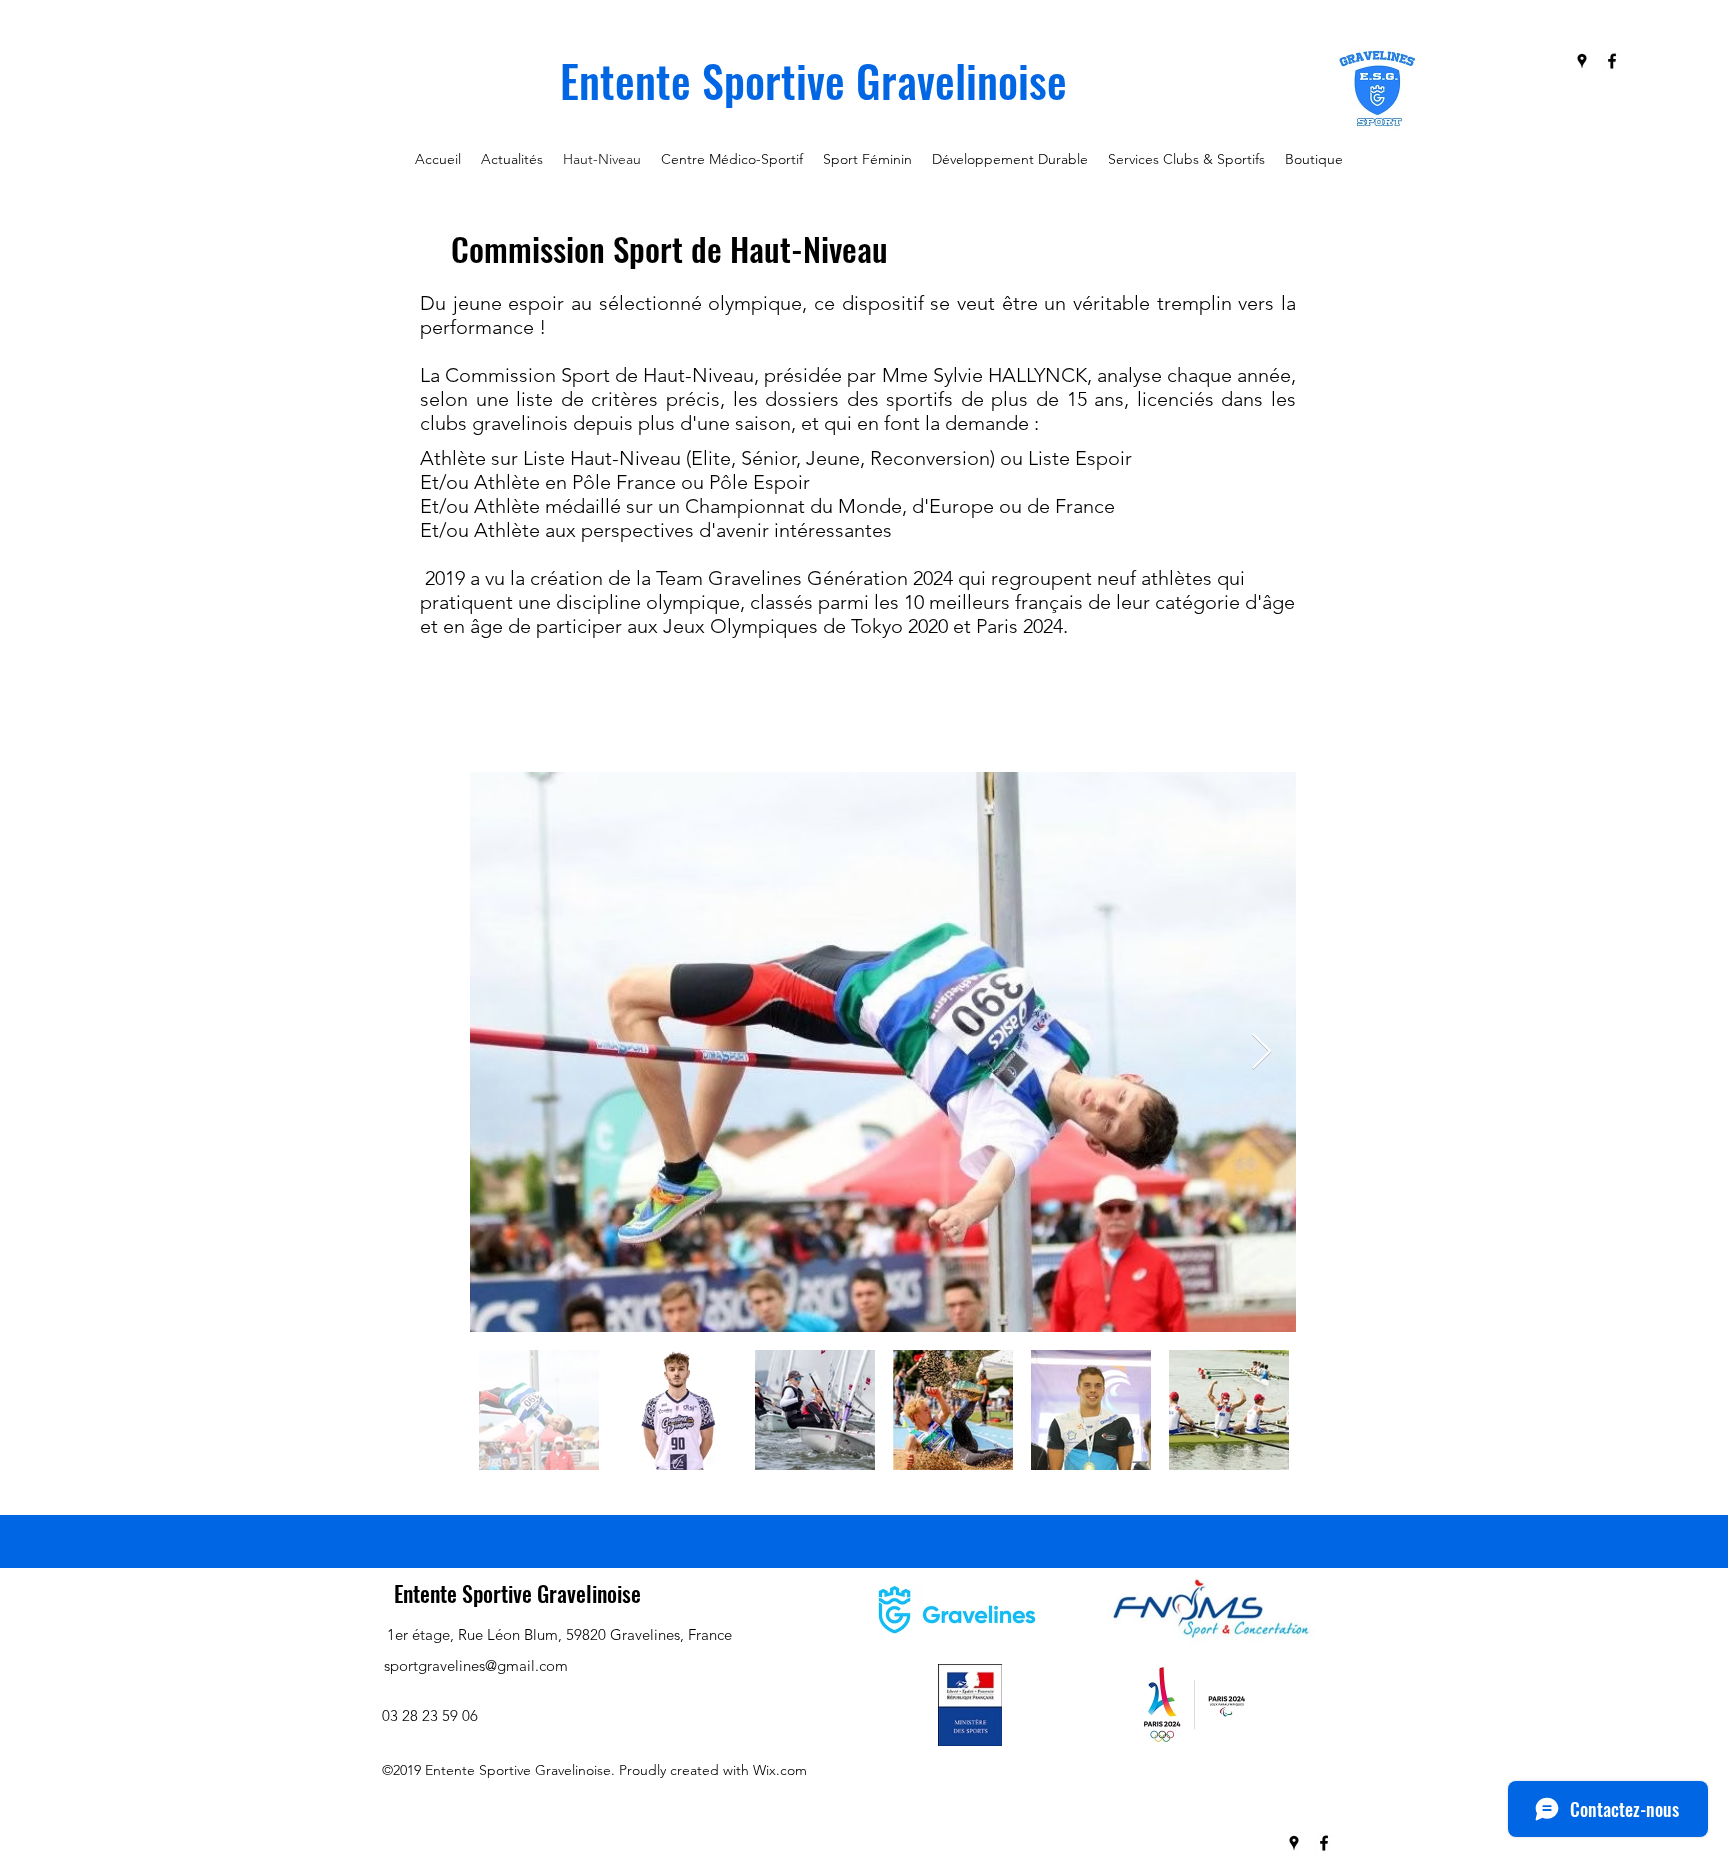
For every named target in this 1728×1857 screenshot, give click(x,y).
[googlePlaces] (1582, 61)
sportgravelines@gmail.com (476, 1665)
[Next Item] (1261, 1052)
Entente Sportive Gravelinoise (517, 1593)
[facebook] (1612, 61)
